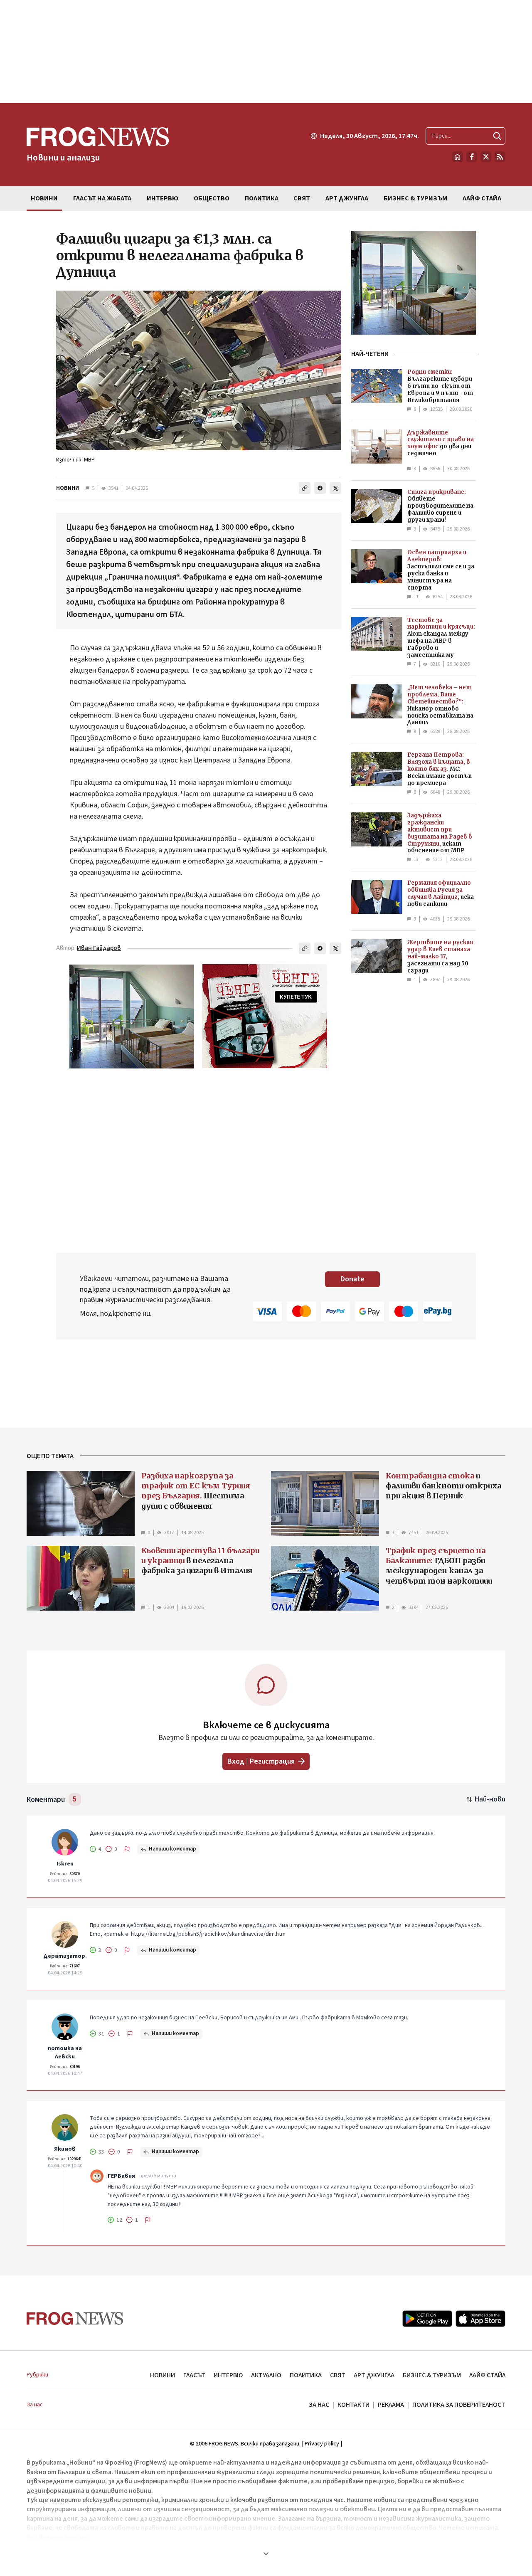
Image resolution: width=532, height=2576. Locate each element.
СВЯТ (338, 2375)
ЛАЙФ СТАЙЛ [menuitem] (482, 198)
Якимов (65, 2149)
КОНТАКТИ (353, 2405)
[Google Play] (427, 2319)
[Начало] (458, 157)
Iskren (65, 1864)
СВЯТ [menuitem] (302, 198)
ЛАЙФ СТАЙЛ (487, 2375)
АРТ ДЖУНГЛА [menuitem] (347, 198)
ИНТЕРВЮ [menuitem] (163, 198)
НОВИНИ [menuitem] (44, 198)
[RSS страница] (500, 157)
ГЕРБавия (121, 2176)
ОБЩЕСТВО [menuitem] (212, 198)
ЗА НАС (319, 2405)
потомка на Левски (65, 2053)
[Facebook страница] (472, 157)
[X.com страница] (486, 157)
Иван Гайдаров (99, 948)
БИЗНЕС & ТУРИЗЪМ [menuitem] (415, 198)
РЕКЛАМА (391, 2405)
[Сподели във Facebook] (320, 488)
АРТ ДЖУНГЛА (374, 2375)
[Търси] (497, 136)
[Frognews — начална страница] (75, 2318)
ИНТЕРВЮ (228, 2375)
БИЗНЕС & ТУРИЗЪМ (432, 2375)
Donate (352, 1279)
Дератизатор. (65, 1956)
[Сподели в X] (335, 488)
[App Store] (480, 2319)
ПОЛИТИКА (306, 2375)
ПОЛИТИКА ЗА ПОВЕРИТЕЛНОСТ (459, 2405)
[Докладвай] (127, 1849)
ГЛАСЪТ (194, 2375)
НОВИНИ (68, 488)
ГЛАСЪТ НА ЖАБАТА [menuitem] (102, 198)
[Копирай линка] (305, 488)
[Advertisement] (266, 52)
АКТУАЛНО (266, 2375)
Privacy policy (322, 2444)
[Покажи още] (266, 2554)
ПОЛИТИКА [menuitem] (262, 198)
